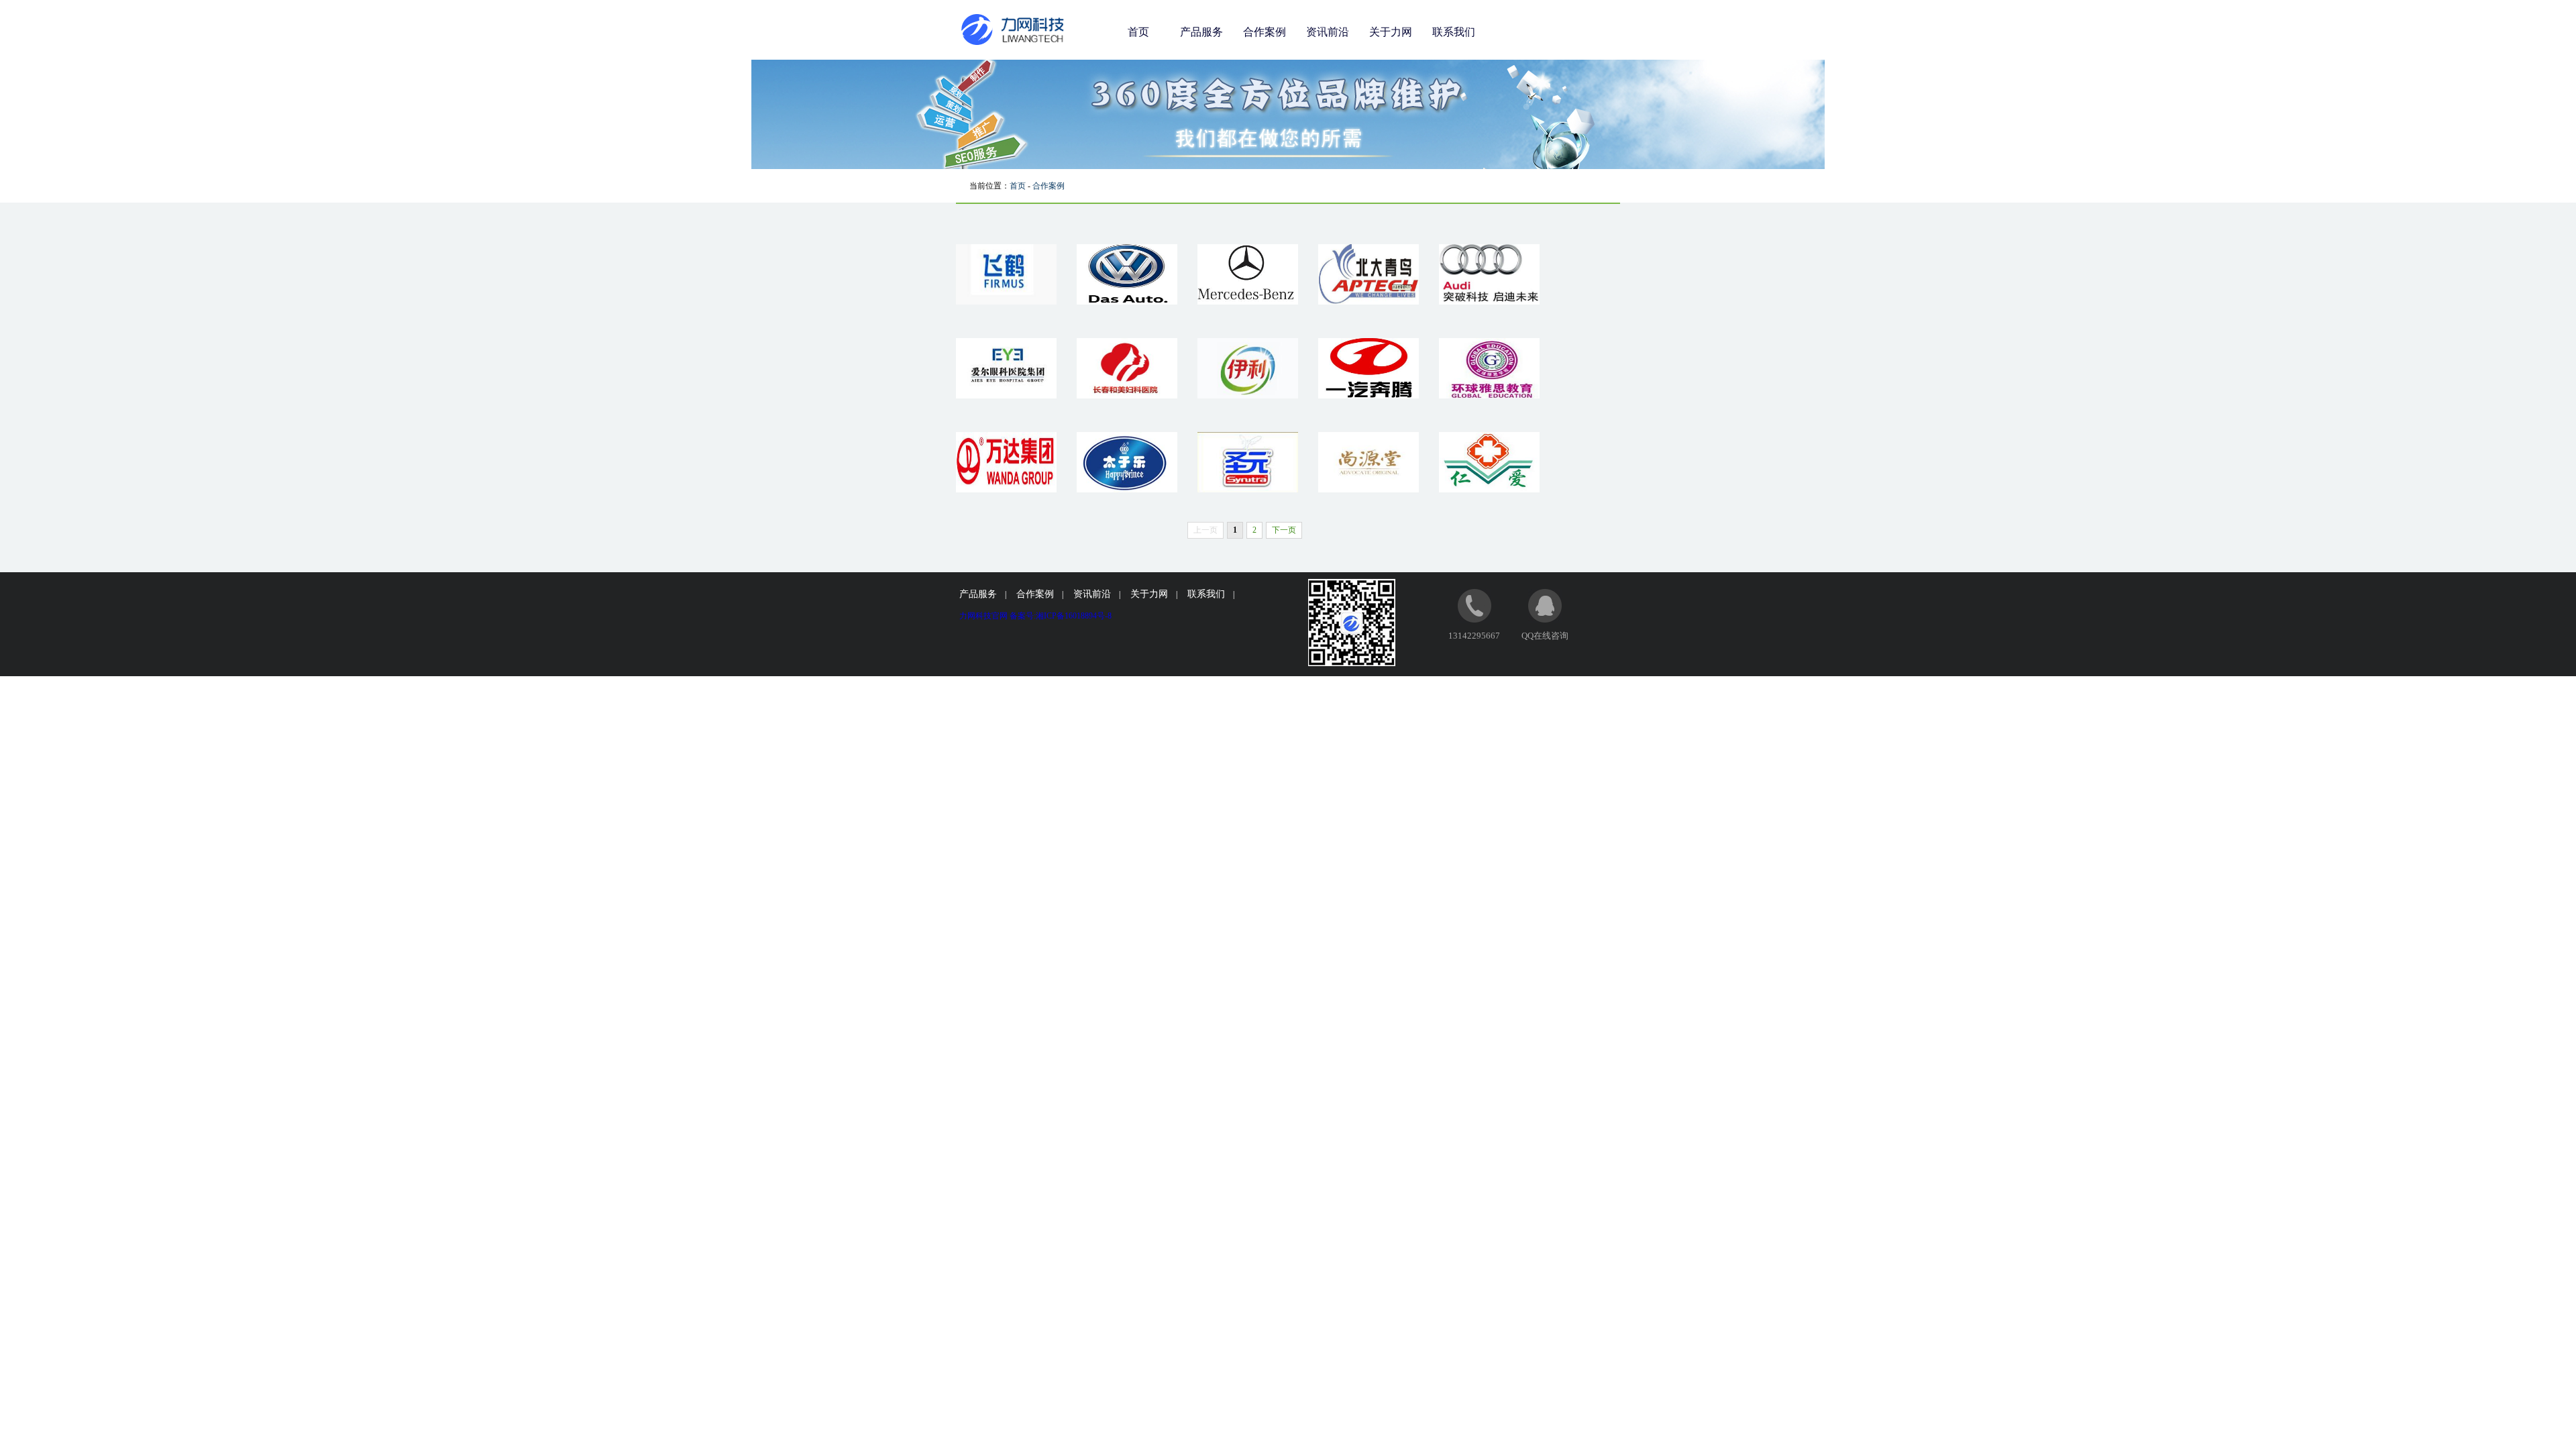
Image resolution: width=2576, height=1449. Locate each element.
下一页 (1284, 530)
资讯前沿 (1328, 32)
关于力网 (1391, 32)
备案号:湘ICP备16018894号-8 (1061, 616)
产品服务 (1201, 32)
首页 (1138, 32)
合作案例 (1265, 32)
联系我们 (1454, 32)
